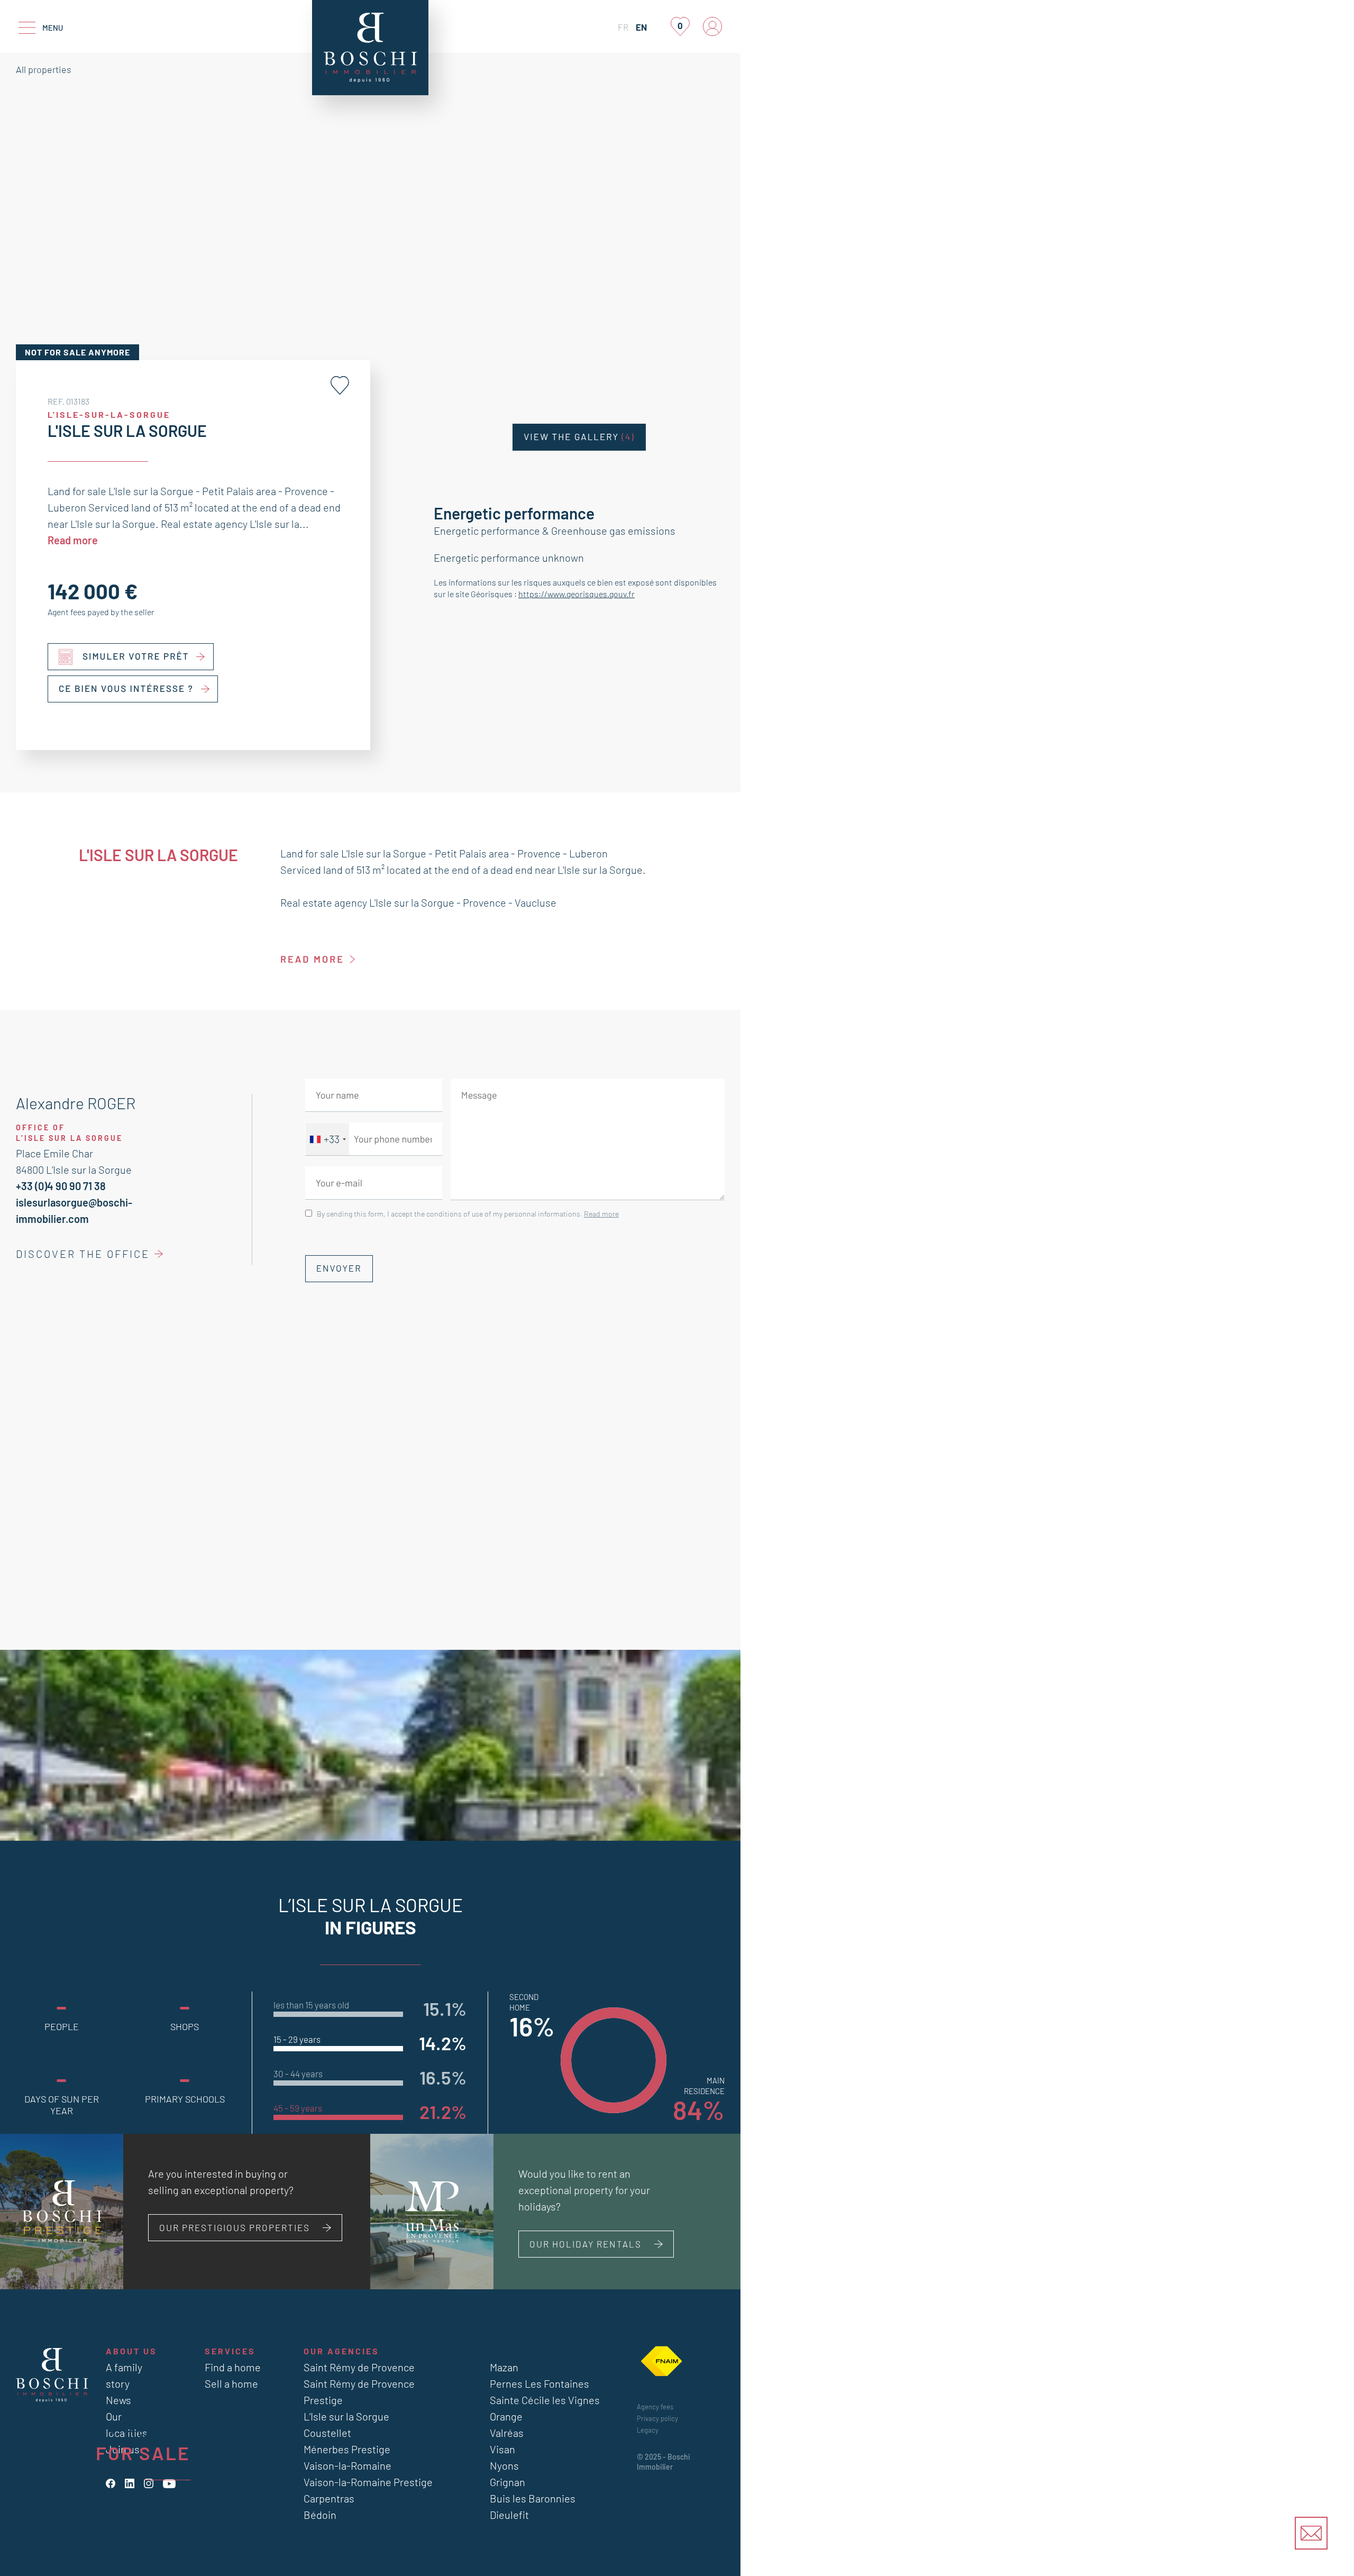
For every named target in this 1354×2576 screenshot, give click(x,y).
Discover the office (83, 1254)
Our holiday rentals (585, 2244)
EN (641, 27)
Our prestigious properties (235, 2227)
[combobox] (327, 1139)
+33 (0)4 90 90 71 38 (61, 1186)
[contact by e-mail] (1311, 2533)
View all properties (124, 2515)
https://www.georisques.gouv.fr (577, 594)
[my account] (712, 26)
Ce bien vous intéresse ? (126, 689)
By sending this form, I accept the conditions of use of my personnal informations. (468, 1214)
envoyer (339, 1268)
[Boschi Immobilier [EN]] (370, 48)
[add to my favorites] (340, 385)
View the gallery (579, 437)
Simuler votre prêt (136, 656)
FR (623, 27)
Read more (73, 540)
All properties (44, 69)
